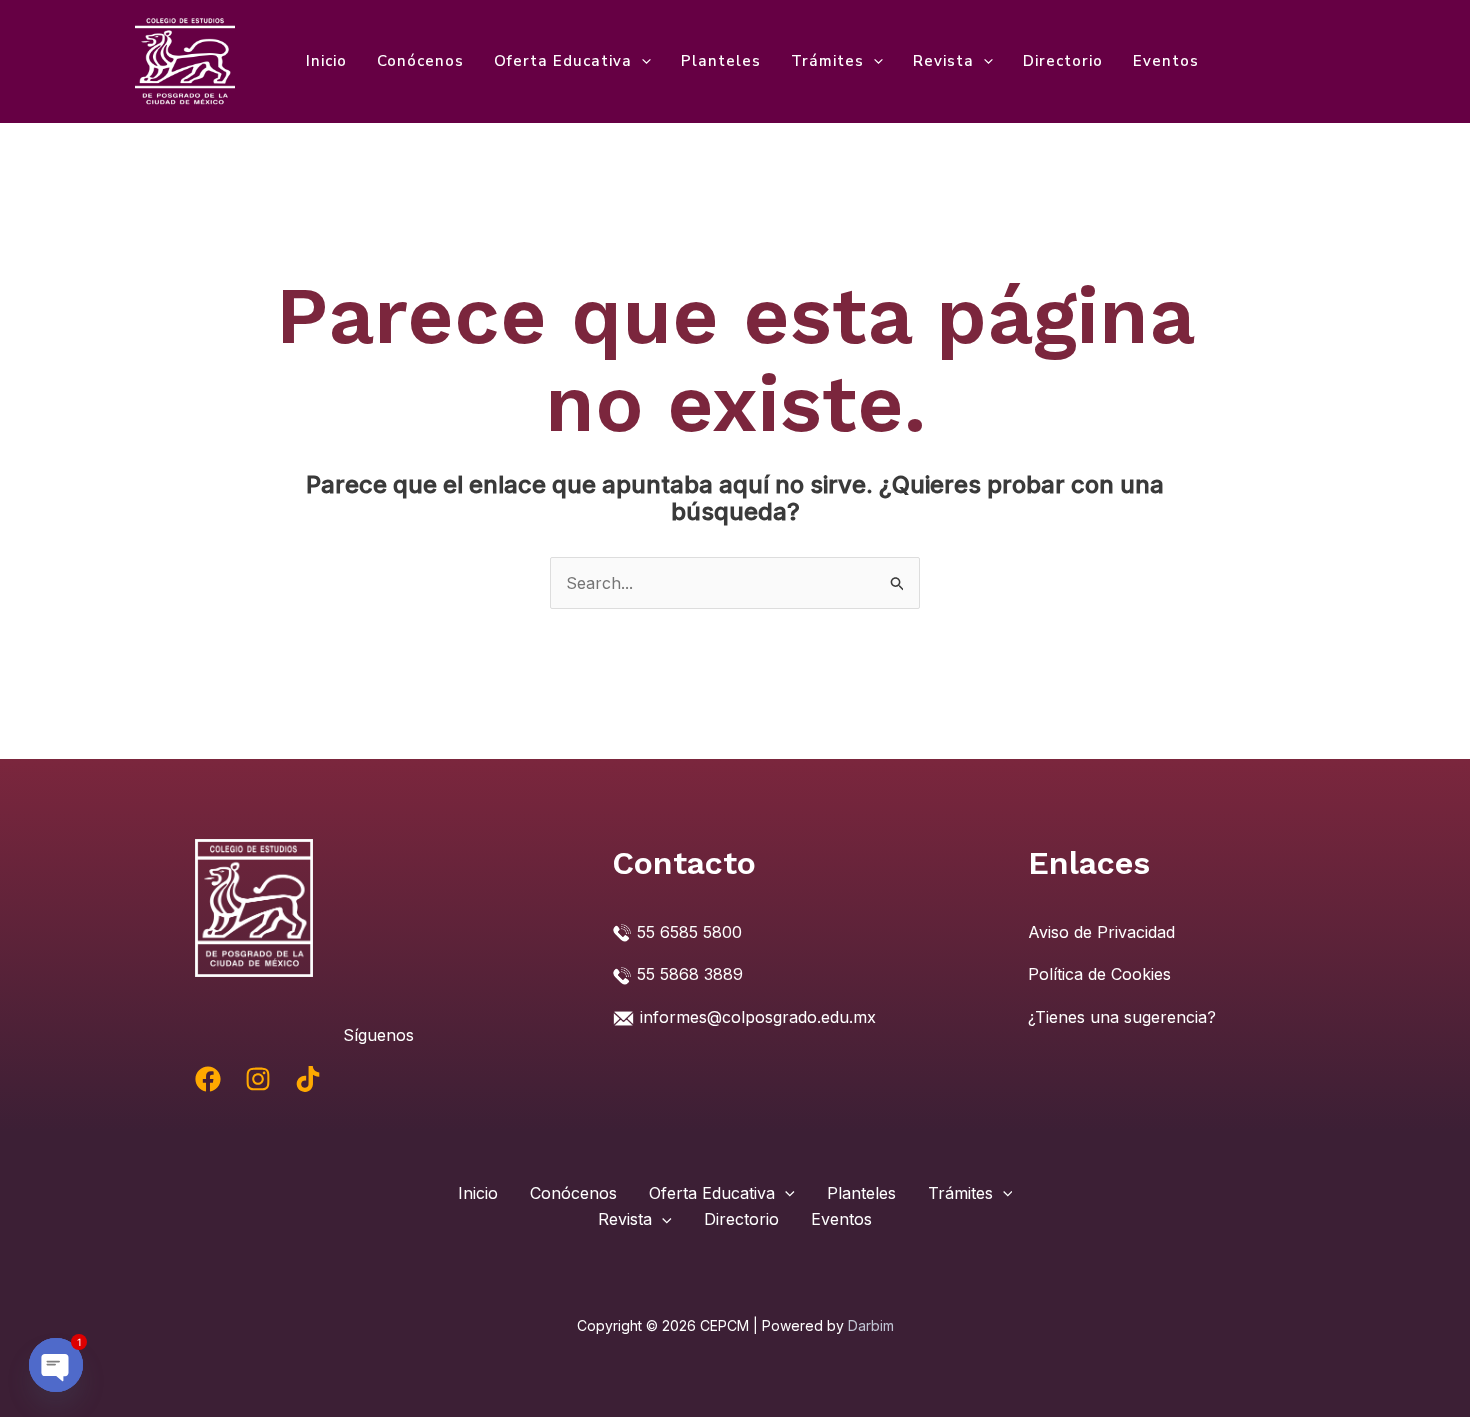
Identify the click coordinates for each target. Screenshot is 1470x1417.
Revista (943, 61)
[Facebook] (208, 1079)
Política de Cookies (1099, 974)
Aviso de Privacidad (1101, 932)
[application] (641, 61)
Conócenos (420, 61)
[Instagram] (258, 1079)
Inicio (326, 61)
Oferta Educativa (563, 61)
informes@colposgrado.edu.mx (758, 1017)
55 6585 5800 (689, 932)
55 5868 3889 (690, 974)
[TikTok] (308, 1079)
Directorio (1063, 61)
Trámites (827, 61)
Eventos (1166, 61)
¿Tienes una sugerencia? (1122, 1017)
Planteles (721, 61)
